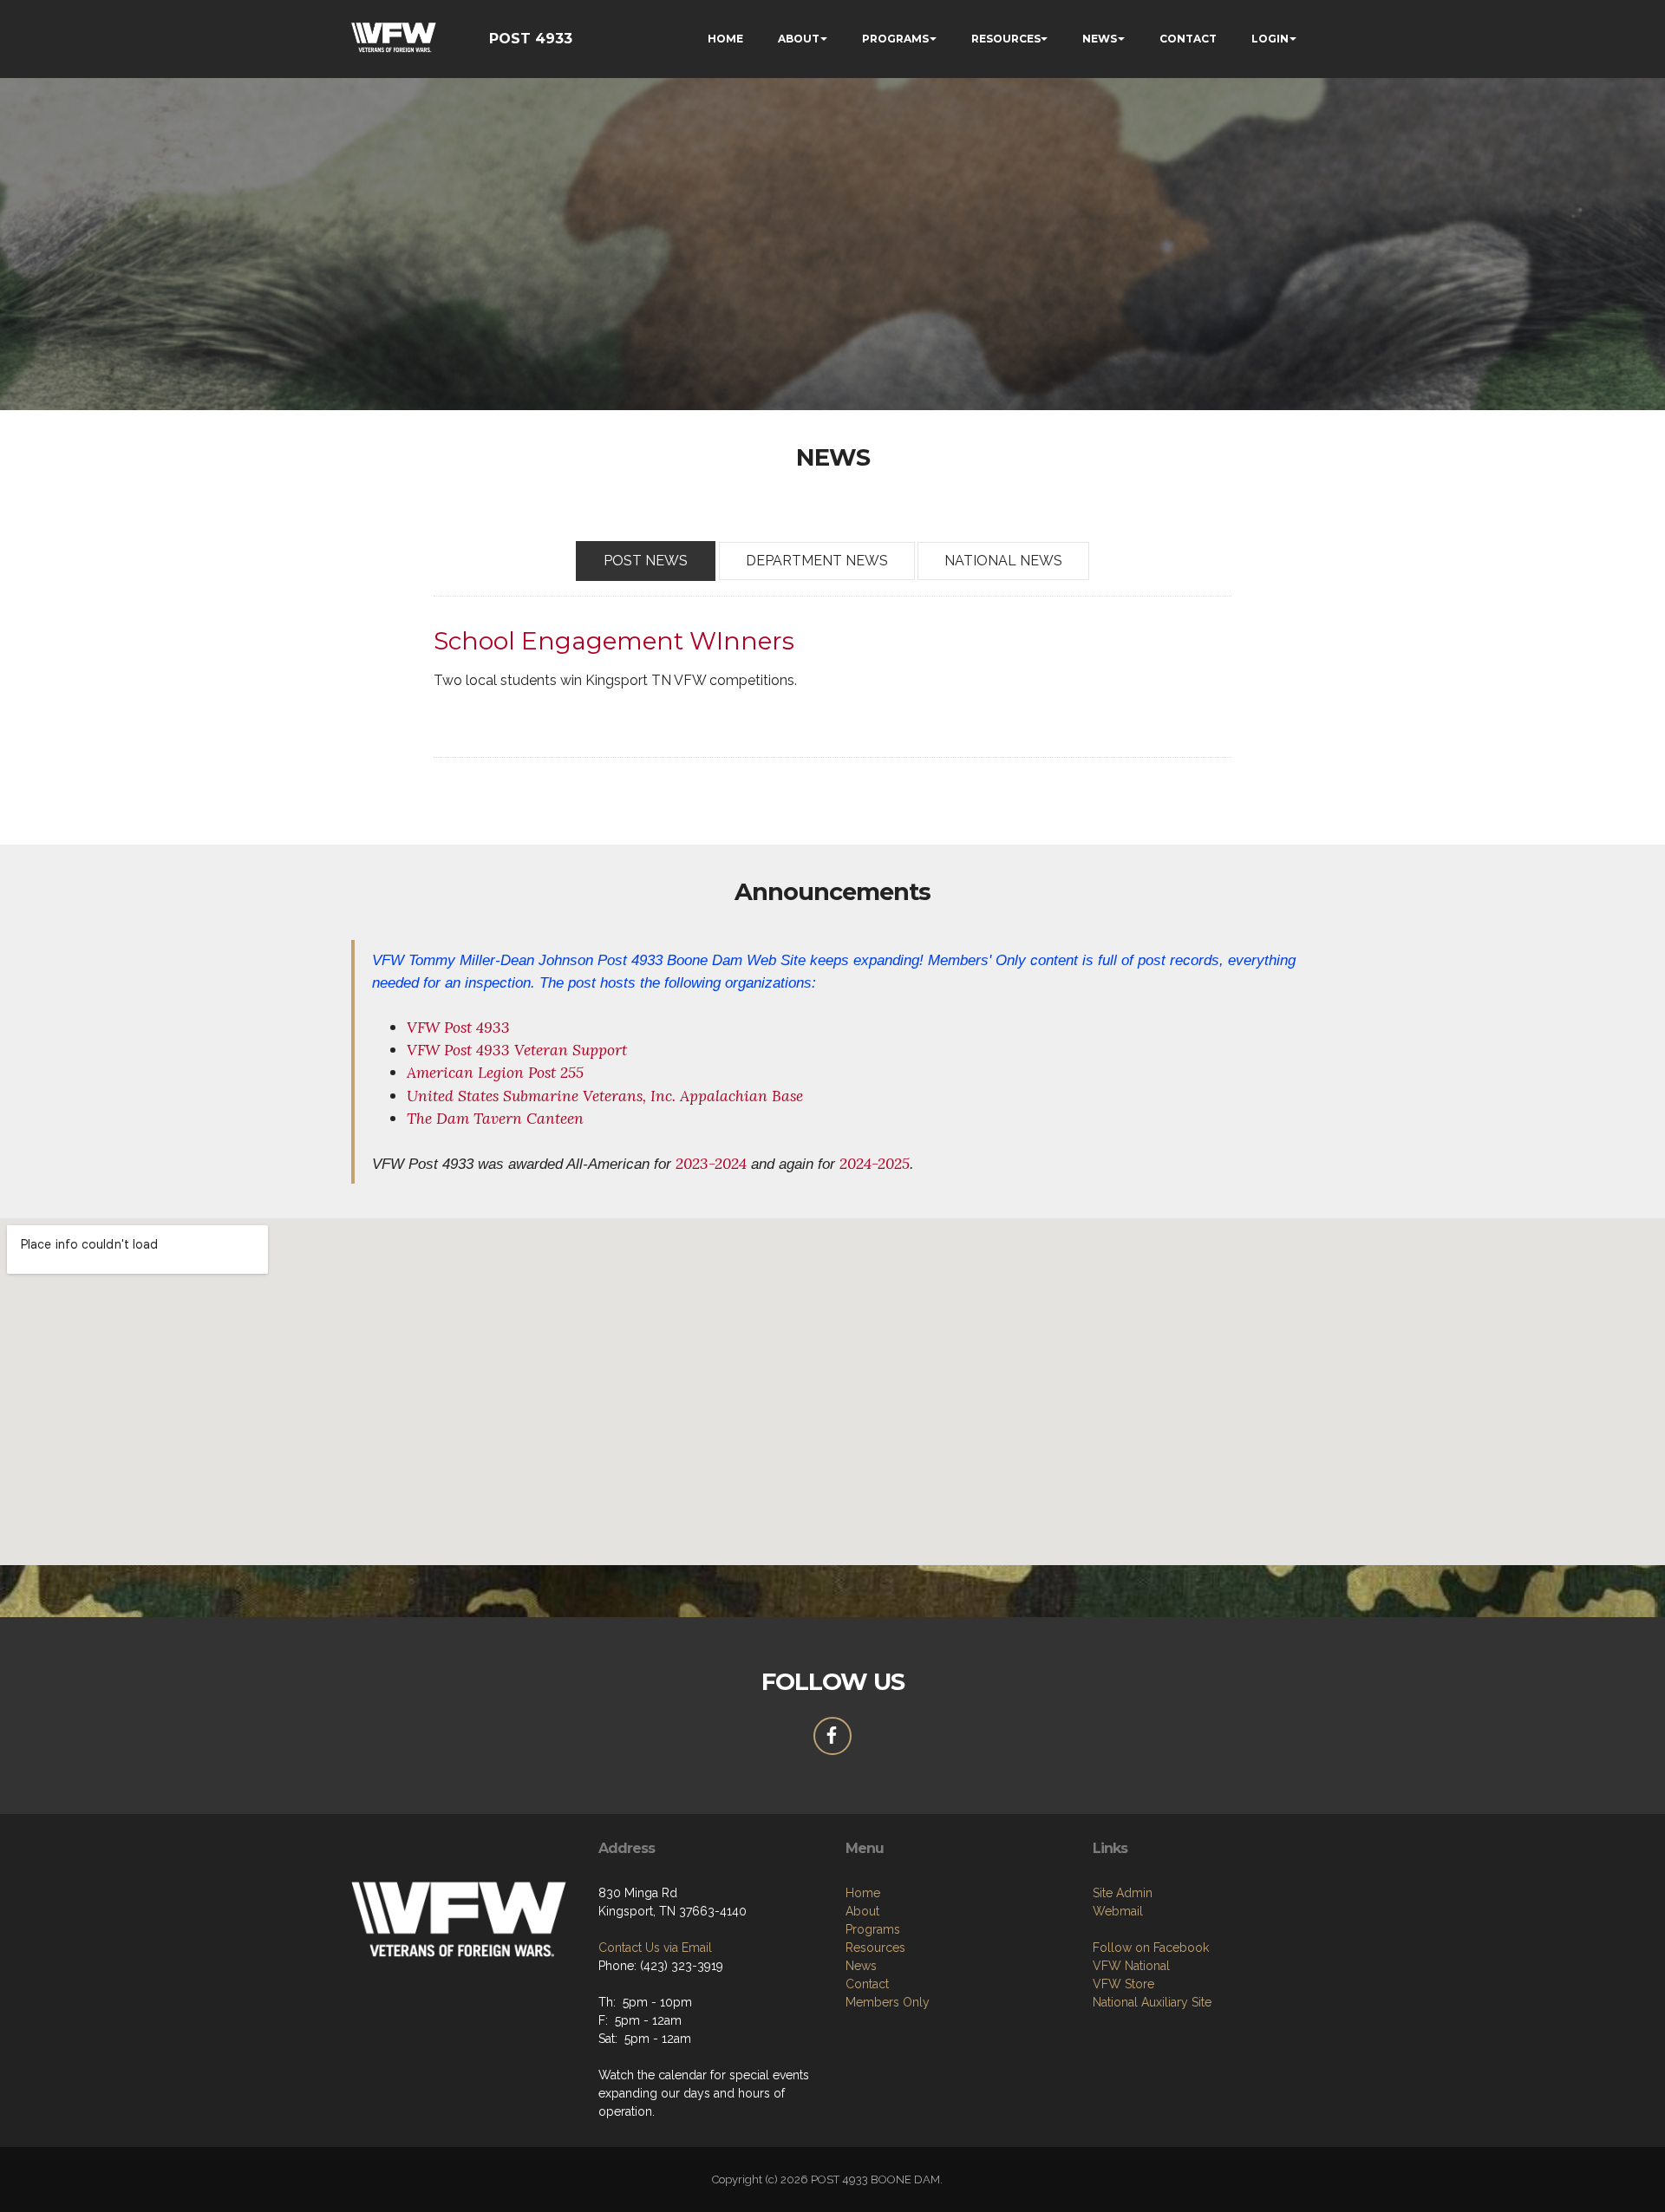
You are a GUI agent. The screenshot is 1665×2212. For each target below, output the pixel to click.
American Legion (465, 1072)
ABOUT (799, 39)
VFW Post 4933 (458, 1027)
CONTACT (1188, 39)
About (862, 1911)
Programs (873, 1929)
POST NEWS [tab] (646, 561)
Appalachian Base (741, 1096)
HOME (725, 39)
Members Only (888, 2002)
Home (863, 1893)
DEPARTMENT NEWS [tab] (817, 561)
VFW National (1131, 1966)
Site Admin (1123, 1893)
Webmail (1118, 1911)
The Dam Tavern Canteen (495, 1118)
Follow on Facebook (1151, 1948)
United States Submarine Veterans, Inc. (541, 1096)
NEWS (1100, 39)
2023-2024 (711, 1163)
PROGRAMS (895, 39)
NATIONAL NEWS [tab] (1003, 561)
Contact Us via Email (655, 1948)
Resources (875, 1948)
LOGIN (1270, 39)
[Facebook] (832, 1736)
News (861, 1966)
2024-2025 (875, 1163)
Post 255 (556, 1072)
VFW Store (1123, 1984)
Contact (867, 1984)
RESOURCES (1006, 39)
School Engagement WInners (614, 641)
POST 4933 (531, 39)
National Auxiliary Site (1152, 2002)
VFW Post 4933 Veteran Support (517, 1050)
